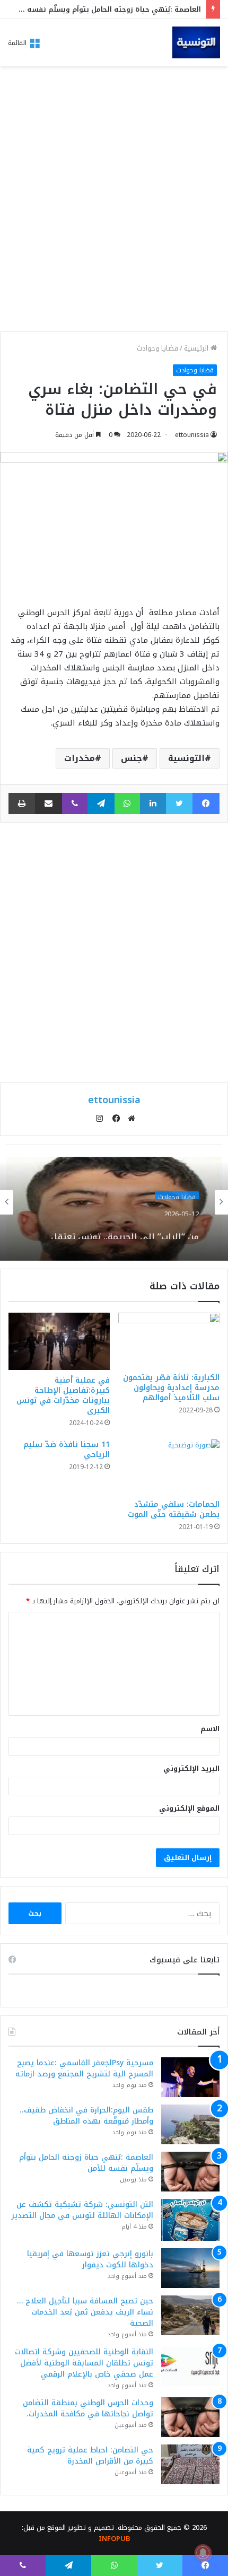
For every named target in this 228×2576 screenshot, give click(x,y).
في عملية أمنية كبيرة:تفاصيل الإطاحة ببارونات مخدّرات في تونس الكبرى (63, 1395)
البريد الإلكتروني (191, 1769)
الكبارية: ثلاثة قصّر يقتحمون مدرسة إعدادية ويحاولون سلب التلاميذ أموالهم (171, 1388)
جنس (131, 758)
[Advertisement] (114, 202)
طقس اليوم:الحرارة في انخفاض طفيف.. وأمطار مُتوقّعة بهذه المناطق (86, 2116)
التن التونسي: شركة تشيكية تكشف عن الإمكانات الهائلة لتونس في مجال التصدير (82, 2210)
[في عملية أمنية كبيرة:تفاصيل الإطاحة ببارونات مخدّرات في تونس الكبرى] (59, 1341)
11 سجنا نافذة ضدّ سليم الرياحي (67, 1449)
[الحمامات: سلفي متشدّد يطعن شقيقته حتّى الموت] (169, 1467)
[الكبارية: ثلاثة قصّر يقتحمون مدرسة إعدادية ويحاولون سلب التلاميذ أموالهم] (169, 1340)
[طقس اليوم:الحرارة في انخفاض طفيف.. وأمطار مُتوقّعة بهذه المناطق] (190, 2124)
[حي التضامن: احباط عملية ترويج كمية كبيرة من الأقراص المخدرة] (190, 2464)
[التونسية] (196, 42)
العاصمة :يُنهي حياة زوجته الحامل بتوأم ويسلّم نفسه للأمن (104, 9)
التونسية (186, 758)
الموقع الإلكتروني (189, 1808)
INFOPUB (114, 2539)
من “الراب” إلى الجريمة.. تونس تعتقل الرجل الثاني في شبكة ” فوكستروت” (125, 1228)
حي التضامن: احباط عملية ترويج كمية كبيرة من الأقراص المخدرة (90, 2456)
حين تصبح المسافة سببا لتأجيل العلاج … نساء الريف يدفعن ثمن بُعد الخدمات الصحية (85, 2312)
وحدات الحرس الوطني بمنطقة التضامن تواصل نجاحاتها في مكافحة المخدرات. (88, 2408)
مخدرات (80, 758)
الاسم (210, 1729)
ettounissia (192, 435)
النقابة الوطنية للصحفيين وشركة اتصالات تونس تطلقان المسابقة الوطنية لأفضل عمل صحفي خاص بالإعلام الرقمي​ (84, 2363)
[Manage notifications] (203, 2553)
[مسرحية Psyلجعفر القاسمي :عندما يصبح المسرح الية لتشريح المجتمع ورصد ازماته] (190, 2077)
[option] (114, 1202)
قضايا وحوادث (157, 348)
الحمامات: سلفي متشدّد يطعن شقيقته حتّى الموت (174, 1509)
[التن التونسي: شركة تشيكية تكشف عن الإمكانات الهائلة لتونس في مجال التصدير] (190, 2220)
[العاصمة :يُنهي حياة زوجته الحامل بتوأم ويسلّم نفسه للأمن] (190, 2172)
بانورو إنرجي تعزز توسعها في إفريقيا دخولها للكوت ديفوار (90, 2259)
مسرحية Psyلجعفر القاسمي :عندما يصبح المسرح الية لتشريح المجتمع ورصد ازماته (84, 2068)
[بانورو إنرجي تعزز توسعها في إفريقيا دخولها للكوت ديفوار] (190, 2268)
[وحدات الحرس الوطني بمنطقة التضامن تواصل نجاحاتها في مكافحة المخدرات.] (190, 2417)
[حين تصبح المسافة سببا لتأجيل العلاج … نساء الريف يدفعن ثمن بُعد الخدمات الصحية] (190, 2315)
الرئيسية (197, 348)
